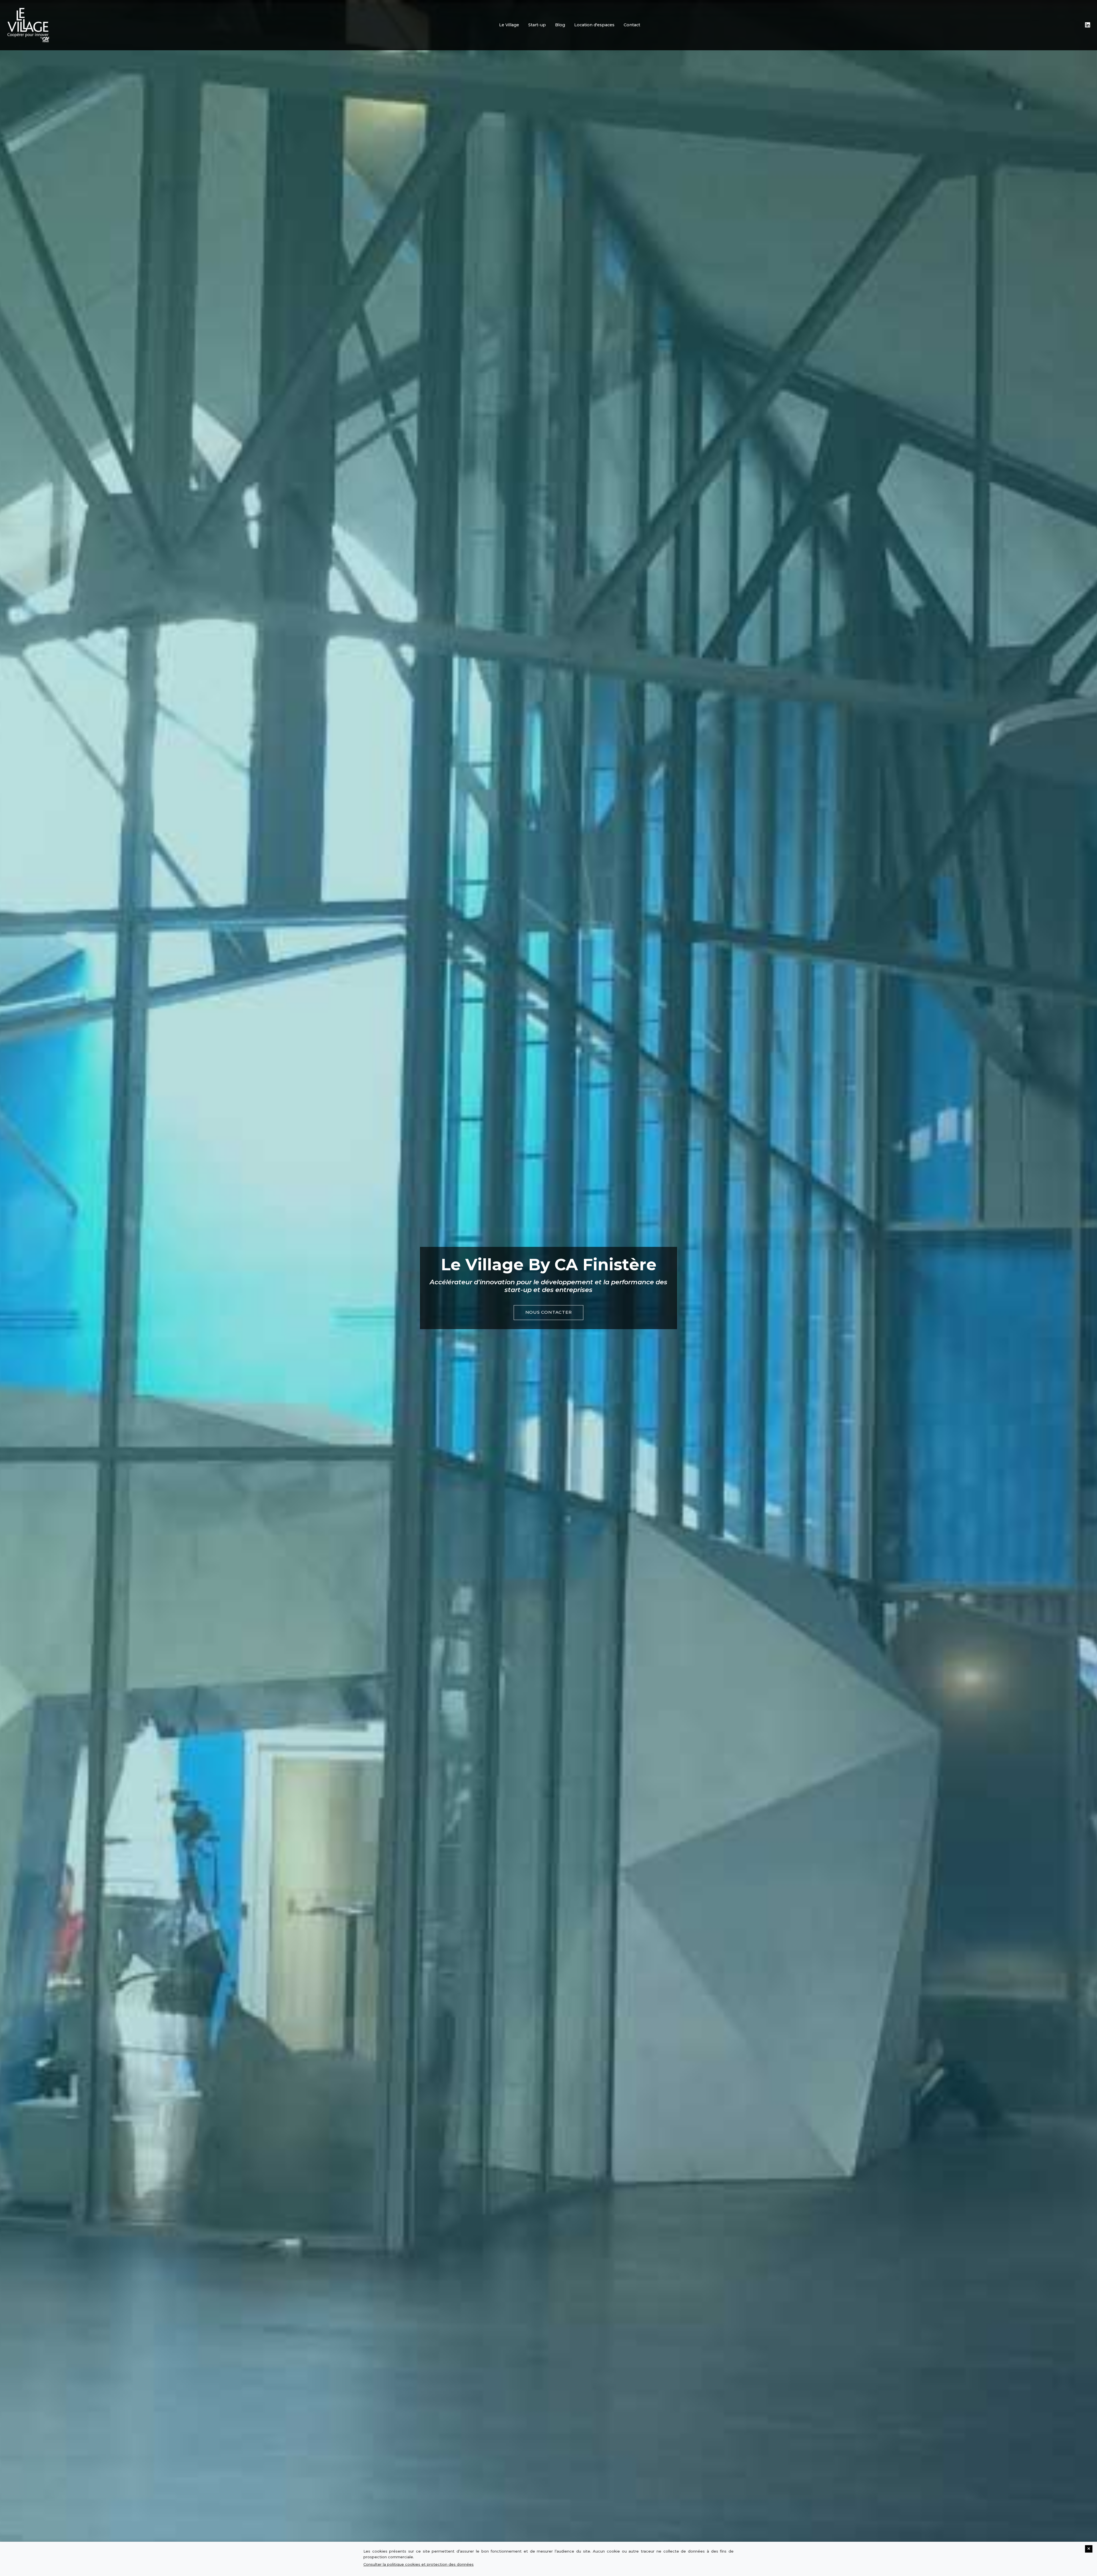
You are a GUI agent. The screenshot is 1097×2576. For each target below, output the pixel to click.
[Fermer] (1089, 2549)
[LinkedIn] (1088, 25)
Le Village (509, 25)
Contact (632, 25)
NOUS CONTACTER (549, 1312)
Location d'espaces (594, 25)
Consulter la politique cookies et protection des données (419, 2564)
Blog (560, 25)
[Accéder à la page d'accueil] (28, 25)
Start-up (537, 25)
